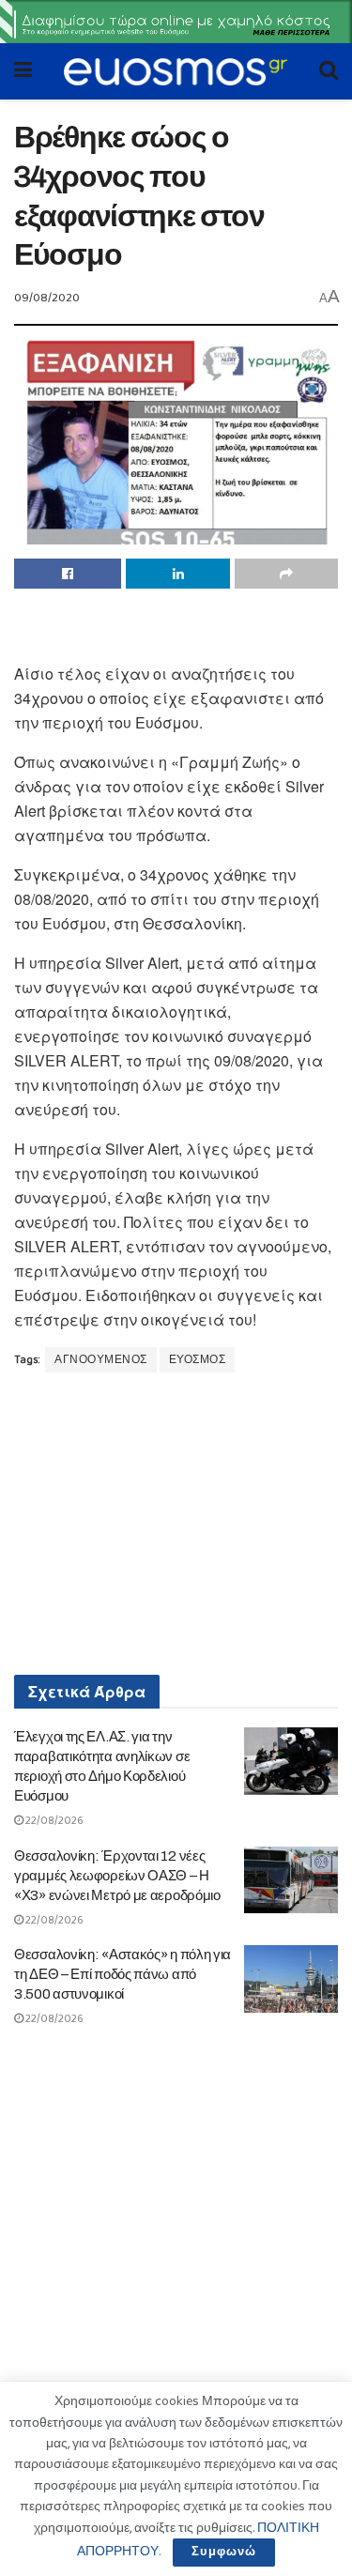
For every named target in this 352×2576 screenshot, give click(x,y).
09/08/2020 (47, 298)
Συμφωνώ (224, 2552)
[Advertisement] (176, 631)
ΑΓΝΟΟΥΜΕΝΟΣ (101, 1360)
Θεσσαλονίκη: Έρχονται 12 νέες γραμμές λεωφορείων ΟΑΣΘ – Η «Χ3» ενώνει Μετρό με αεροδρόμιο (117, 1876)
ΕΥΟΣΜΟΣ (198, 1360)
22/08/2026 (54, 1821)
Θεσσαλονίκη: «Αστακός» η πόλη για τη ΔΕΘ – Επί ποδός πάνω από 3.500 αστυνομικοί (122, 1974)
